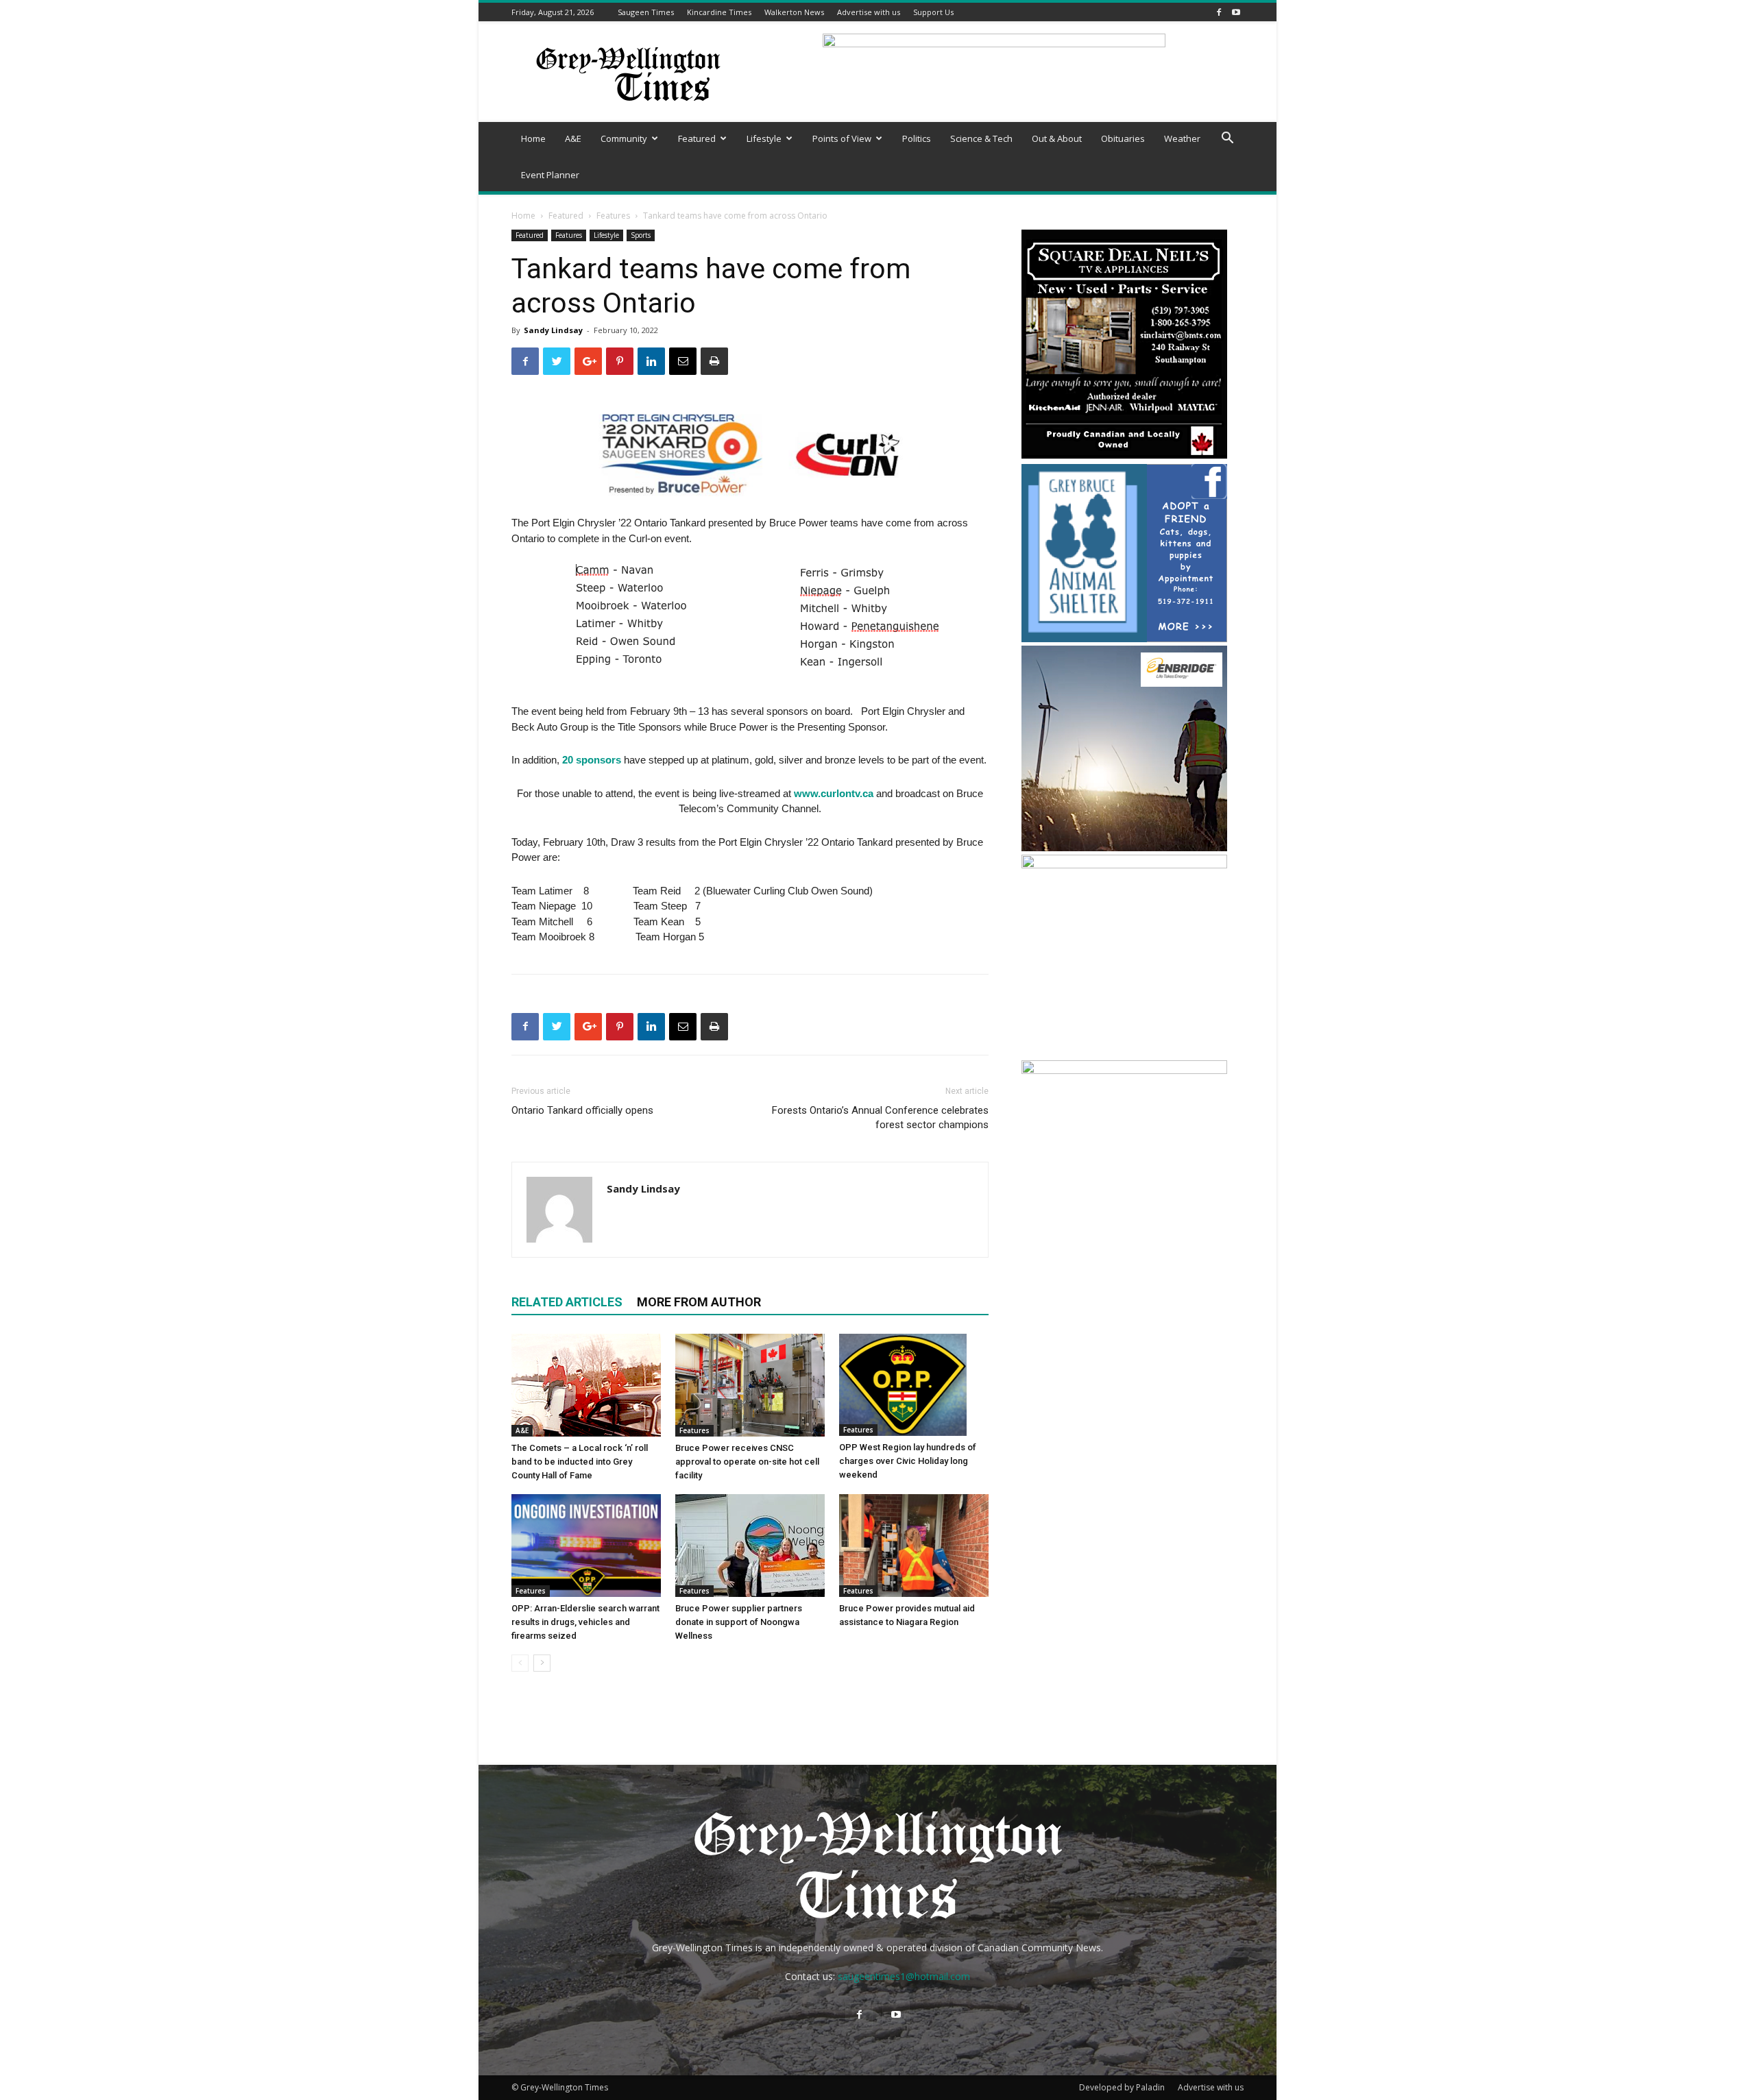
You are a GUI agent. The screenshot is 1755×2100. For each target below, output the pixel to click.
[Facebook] (1219, 12)
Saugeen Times (646, 12)
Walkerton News (794, 12)
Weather (1182, 138)
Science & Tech (981, 138)
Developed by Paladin (1122, 2087)
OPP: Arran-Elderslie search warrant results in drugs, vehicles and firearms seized (585, 1622)
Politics (917, 138)
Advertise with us (869, 12)
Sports (641, 235)
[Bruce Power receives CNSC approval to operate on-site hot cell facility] (750, 1385)
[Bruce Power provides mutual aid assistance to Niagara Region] (914, 1546)
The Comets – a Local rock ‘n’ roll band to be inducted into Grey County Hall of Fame (580, 1462)
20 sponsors (592, 760)
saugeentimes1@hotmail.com (904, 1976)
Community (624, 138)
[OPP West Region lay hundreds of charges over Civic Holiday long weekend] (914, 1385)
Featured (697, 138)
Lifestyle (764, 138)
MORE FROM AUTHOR (699, 1302)
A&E (573, 138)
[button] (1227, 139)
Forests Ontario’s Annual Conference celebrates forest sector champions (880, 1118)
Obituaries (1123, 138)
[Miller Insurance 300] (1124, 865)
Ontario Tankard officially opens (582, 1110)
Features (613, 216)
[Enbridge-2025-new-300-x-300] (1124, 847)
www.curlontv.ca (834, 793)
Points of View (842, 138)
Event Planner (550, 175)
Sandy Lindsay (553, 330)
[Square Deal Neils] (1124, 457)
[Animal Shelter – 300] (1124, 638)
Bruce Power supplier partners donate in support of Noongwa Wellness (739, 1622)
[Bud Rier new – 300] (1124, 1070)
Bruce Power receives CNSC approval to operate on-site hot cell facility (747, 1462)
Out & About (1057, 138)
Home (533, 138)
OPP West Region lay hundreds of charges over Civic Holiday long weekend (908, 1461)
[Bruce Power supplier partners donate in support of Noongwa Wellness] (750, 1546)
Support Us (933, 12)
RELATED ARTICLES (567, 1302)
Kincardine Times (719, 12)
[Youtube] (1236, 12)
